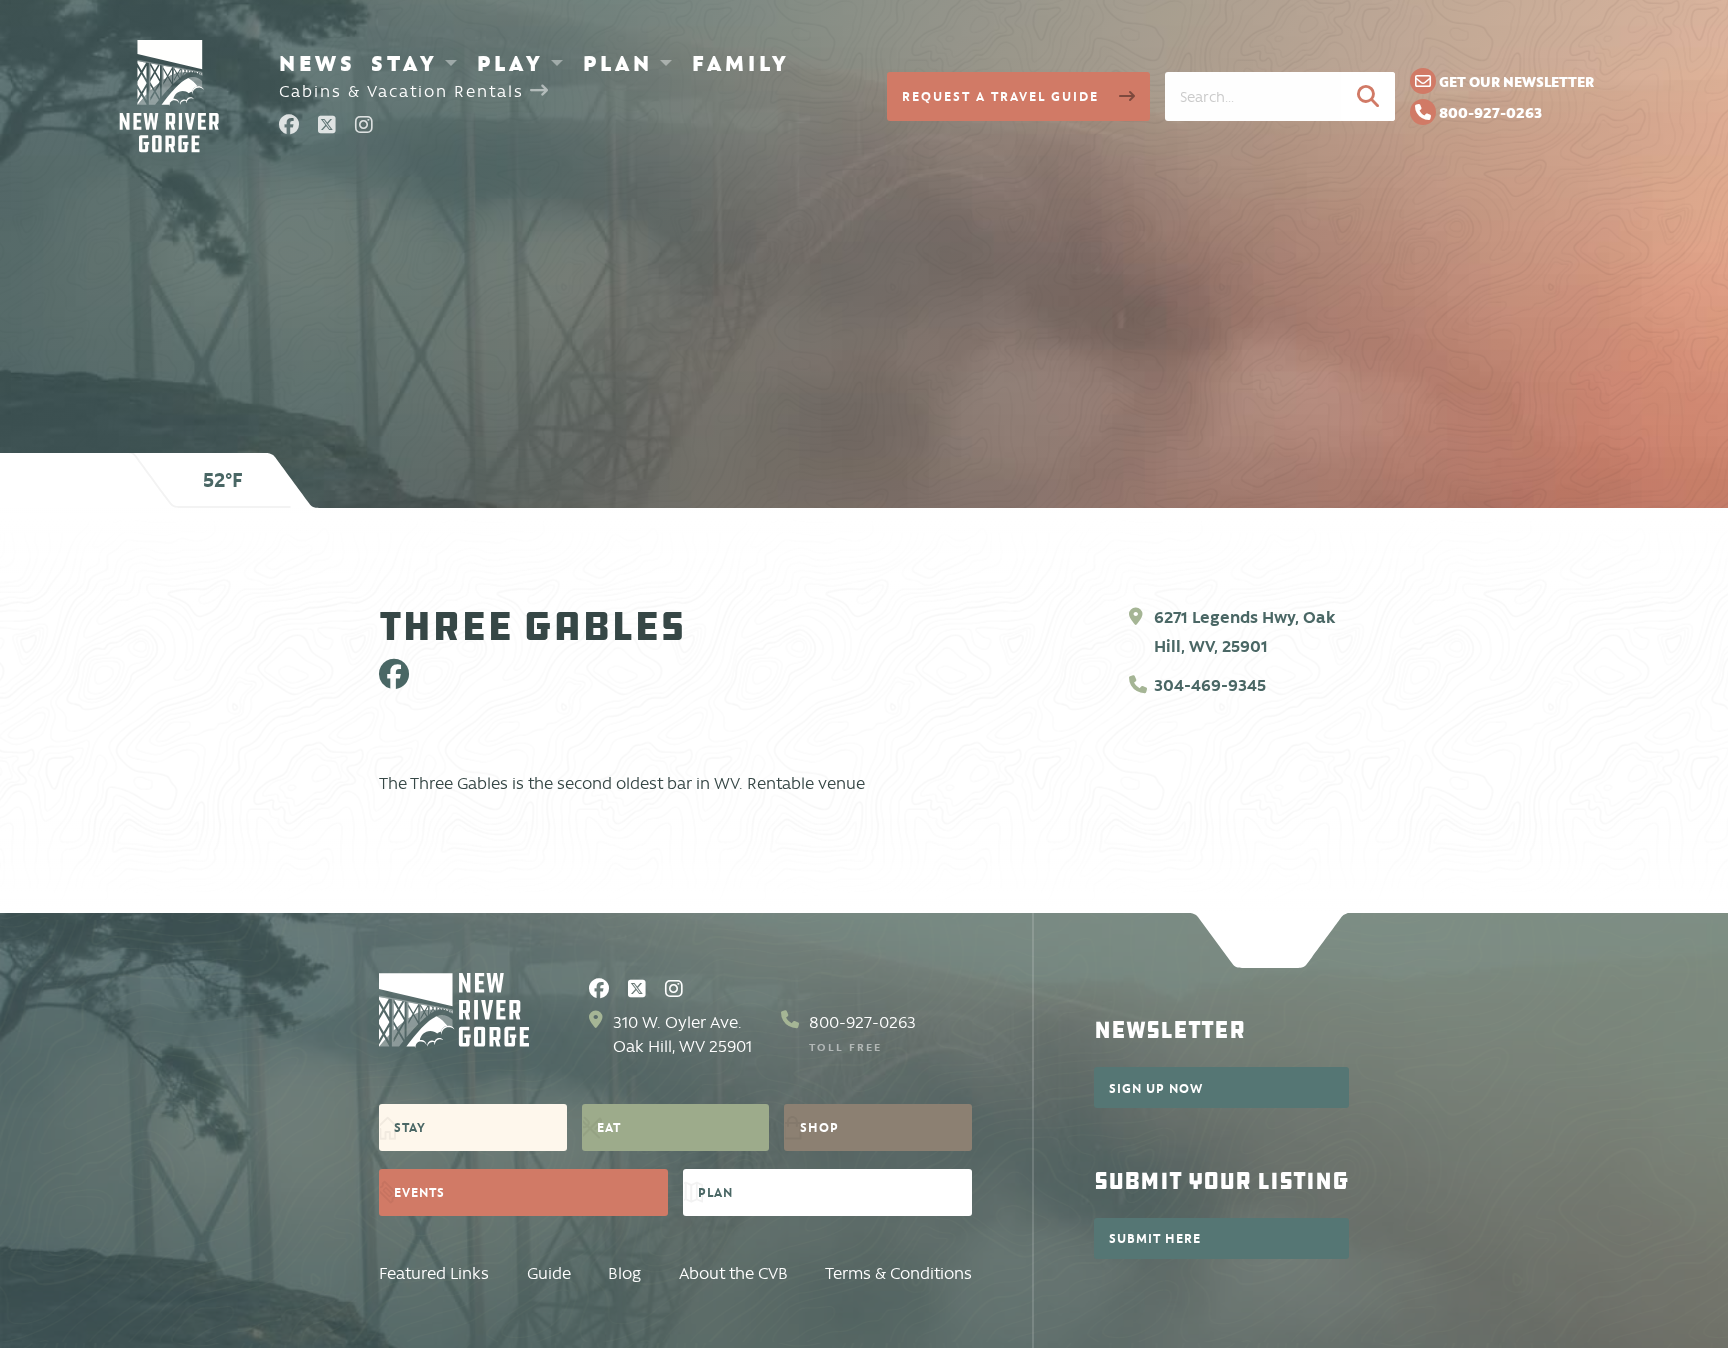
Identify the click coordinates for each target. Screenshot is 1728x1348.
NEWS (317, 63)
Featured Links (434, 1273)
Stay (404, 63)
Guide (549, 1273)
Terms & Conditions (898, 1273)
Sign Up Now (1156, 1088)
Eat (609, 1127)
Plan (618, 63)
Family (741, 63)
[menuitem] (317, 63)
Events (419, 1192)
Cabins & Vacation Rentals (404, 91)
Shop (819, 1127)
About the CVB (733, 1273)
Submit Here (1155, 1238)
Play (510, 63)
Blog (624, 1273)
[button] (1368, 96)
